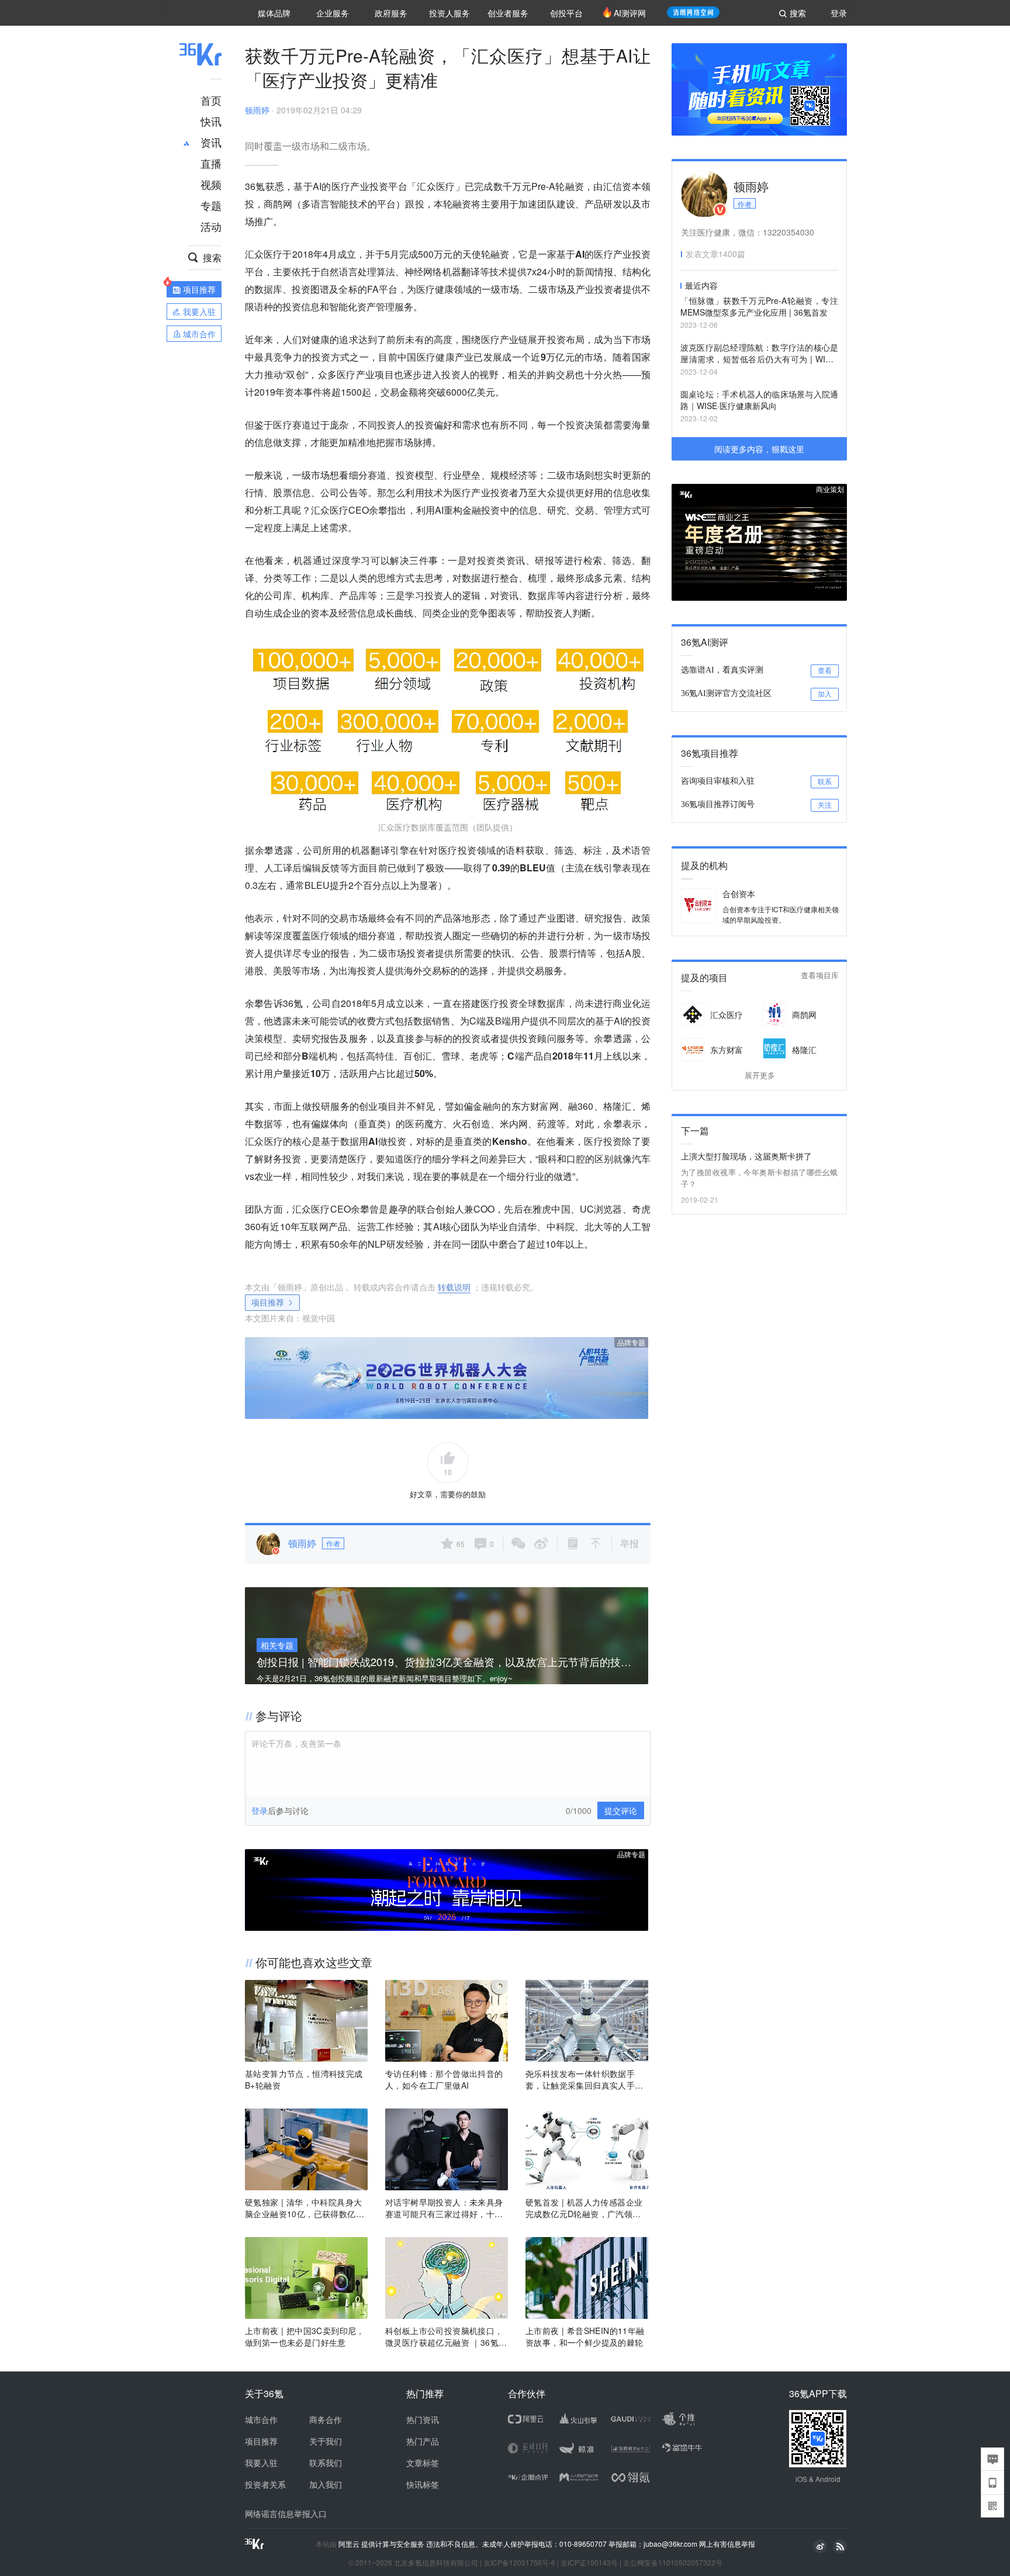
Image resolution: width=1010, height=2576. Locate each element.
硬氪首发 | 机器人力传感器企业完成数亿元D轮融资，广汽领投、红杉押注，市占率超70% (584, 2208)
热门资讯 (423, 2419)
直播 (211, 163)
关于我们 (326, 2441)
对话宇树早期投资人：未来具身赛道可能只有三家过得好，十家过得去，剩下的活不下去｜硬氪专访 (444, 2208)
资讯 (211, 142)
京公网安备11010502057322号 (673, 2562)
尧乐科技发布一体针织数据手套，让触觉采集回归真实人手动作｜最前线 (584, 2079)
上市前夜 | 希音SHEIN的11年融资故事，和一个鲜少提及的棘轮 (585, 2336)
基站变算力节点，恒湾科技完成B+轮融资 (304, 2079)
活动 (211, 226)
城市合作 (261, 2419)
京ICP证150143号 (589, 2562)
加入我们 (326, 2484)
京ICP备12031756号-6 (519, 2562)
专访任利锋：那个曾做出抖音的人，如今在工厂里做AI (444, 2079)
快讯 (211, 121)
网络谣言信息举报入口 (286, 2513)
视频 (211, 184)
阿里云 (350, 2544)
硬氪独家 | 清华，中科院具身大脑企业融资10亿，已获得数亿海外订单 (305, 2208)
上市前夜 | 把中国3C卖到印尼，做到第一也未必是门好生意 (305, 2336)
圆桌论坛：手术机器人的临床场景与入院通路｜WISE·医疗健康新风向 (759, 400)
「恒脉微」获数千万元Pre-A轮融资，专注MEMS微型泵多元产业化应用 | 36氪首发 (759, 306)
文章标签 (423, 2463)
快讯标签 (423, 2484)
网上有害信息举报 (727, 2544)
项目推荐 (268, 1302)
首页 (211, 100)
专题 (211, 205)
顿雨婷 (257, 110)
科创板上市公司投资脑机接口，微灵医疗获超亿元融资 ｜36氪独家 (446, 2336)
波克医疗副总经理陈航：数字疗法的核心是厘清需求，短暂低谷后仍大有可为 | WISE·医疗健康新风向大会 (759, 354)
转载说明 (454, 1287)
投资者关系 (265, 2484)
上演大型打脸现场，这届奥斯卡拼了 (746, 1156)
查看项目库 (820, 976)
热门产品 (423, 2441)
